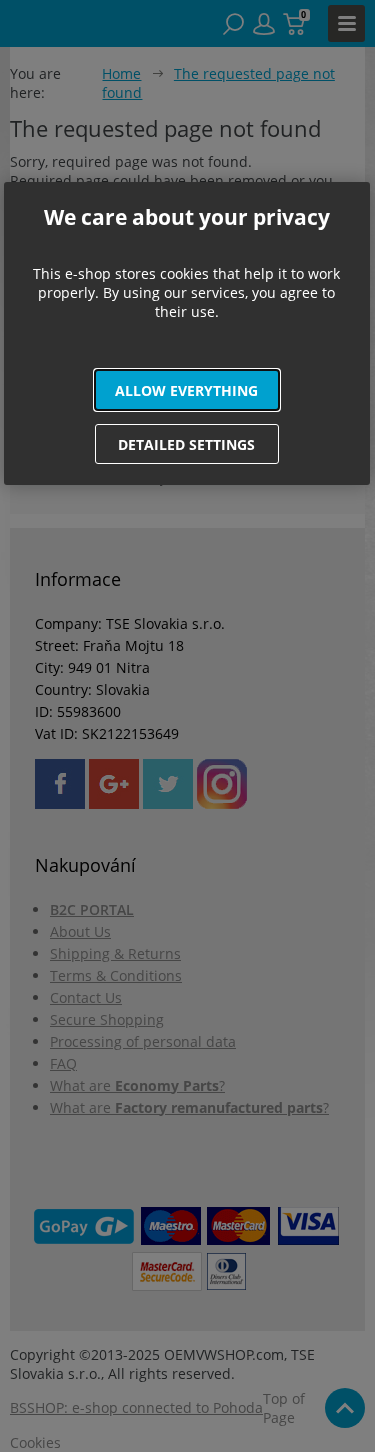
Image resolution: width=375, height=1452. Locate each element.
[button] (187, 390)
